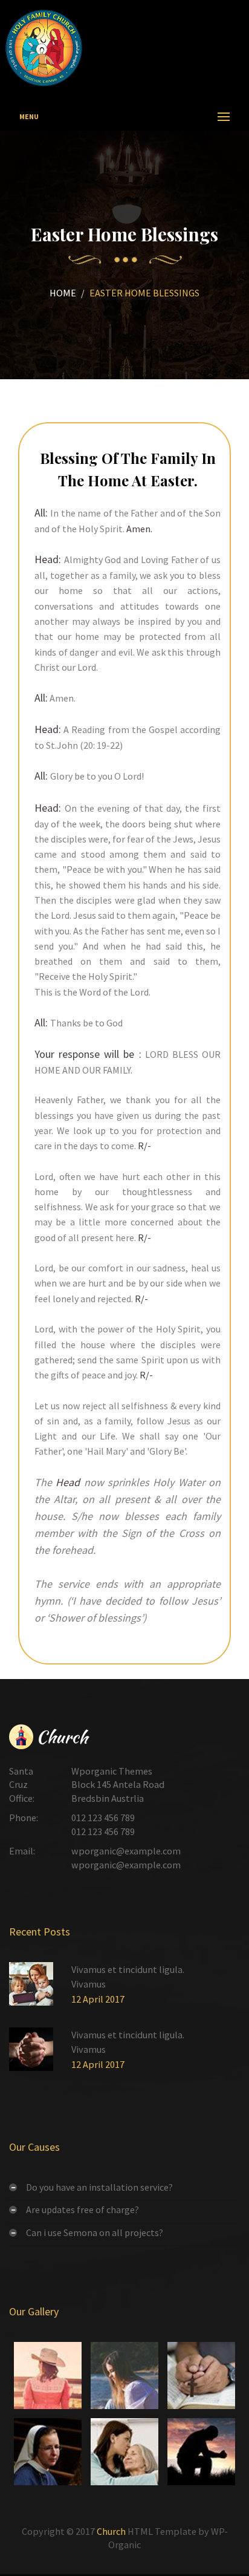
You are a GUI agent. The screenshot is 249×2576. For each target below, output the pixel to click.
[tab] (124, 2187)
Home (63, 293)
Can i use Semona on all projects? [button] (95, 2232)
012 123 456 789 (103, 1818)
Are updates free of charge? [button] (82, 2209)
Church (111, 2531)
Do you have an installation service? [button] (99, 2187)
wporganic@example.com (126, 1851)
